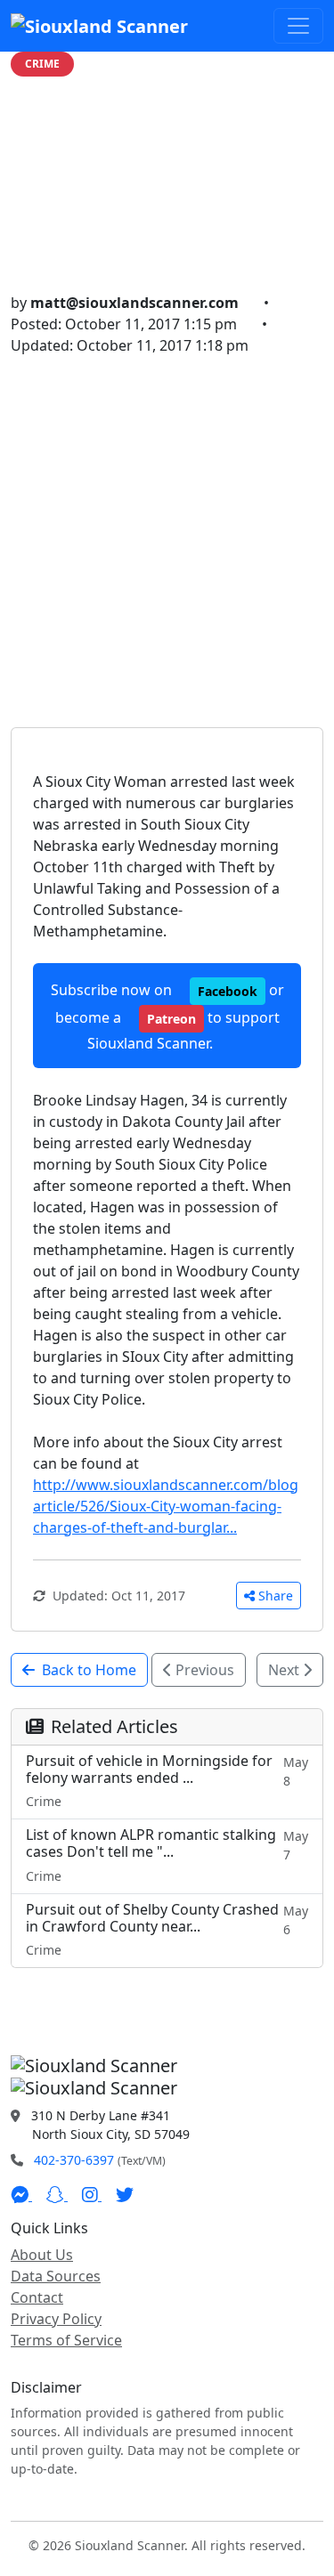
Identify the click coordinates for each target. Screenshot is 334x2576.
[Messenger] (21, 2195)
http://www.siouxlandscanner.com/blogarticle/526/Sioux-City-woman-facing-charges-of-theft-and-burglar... (166, 1506)
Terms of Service (66, 2340)
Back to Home (89, 1670)
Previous (203, 1670)
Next (285, 1670)
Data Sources (56, 2276)
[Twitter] (125, 2195)
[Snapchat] (57, 2195)
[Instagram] (92, 2195)
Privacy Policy (56, 2319)
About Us (42, 2255)
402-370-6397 (74, 2160)
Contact (37, 2297)
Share (276, 1596)
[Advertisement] (167, 532)
